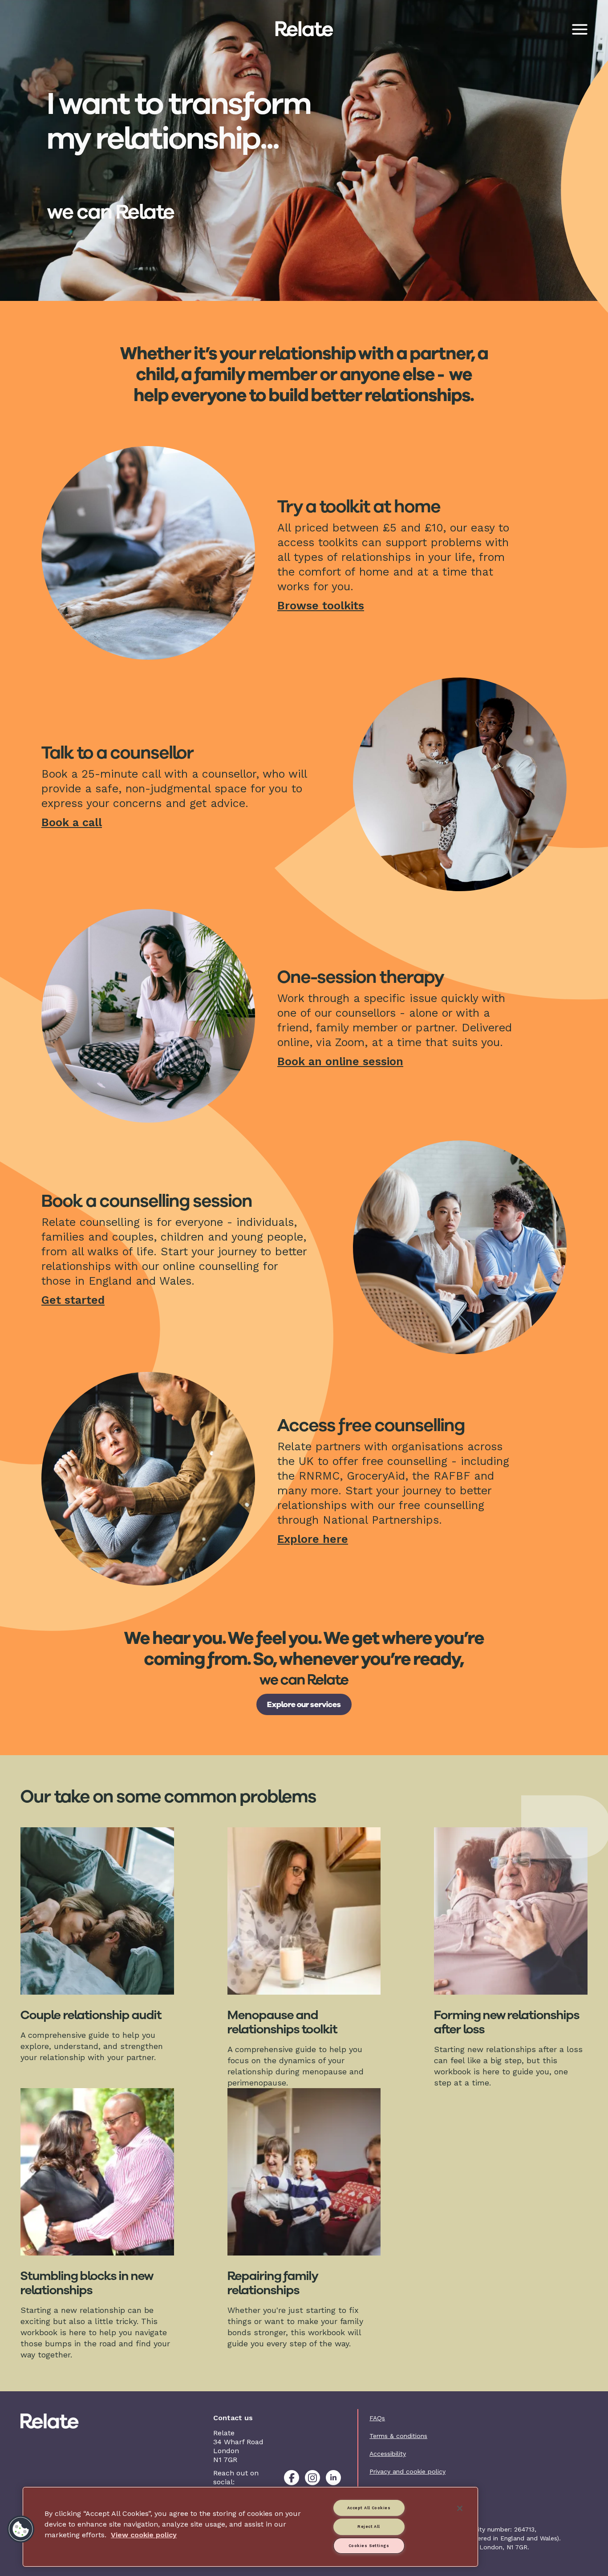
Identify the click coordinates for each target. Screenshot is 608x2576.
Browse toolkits (321, 606)
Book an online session (340, 1061)
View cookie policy (144, 2535)
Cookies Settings (369, 2546)
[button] (21, 2529)
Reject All (369, 2527)
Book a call (72, 822)
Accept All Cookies (369, 2508)
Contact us (386, 2489)
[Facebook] (292, 2478)
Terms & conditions (398, 2436)
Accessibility (388, 2454)
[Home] (63, 2421)
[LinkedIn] (333, 2478)
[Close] (460, 2508)
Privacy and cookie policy (407, 2471)
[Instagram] (312, 2478)
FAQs (377, 2418)
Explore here (313, 1539)
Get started (73, 1300)
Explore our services (304, 1704)
